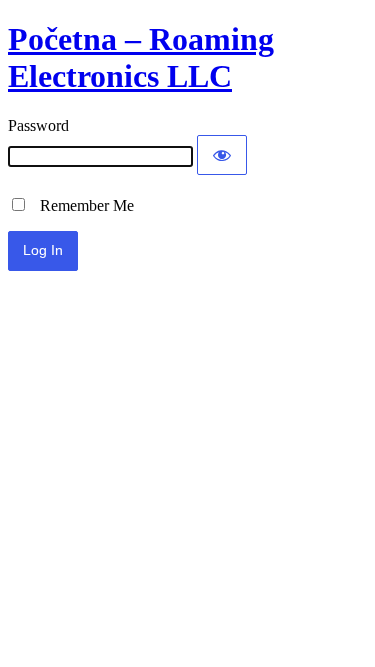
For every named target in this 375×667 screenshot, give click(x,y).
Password (38, 125)
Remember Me (81, 205)
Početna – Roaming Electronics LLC (141, 57)
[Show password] (222, 155)
